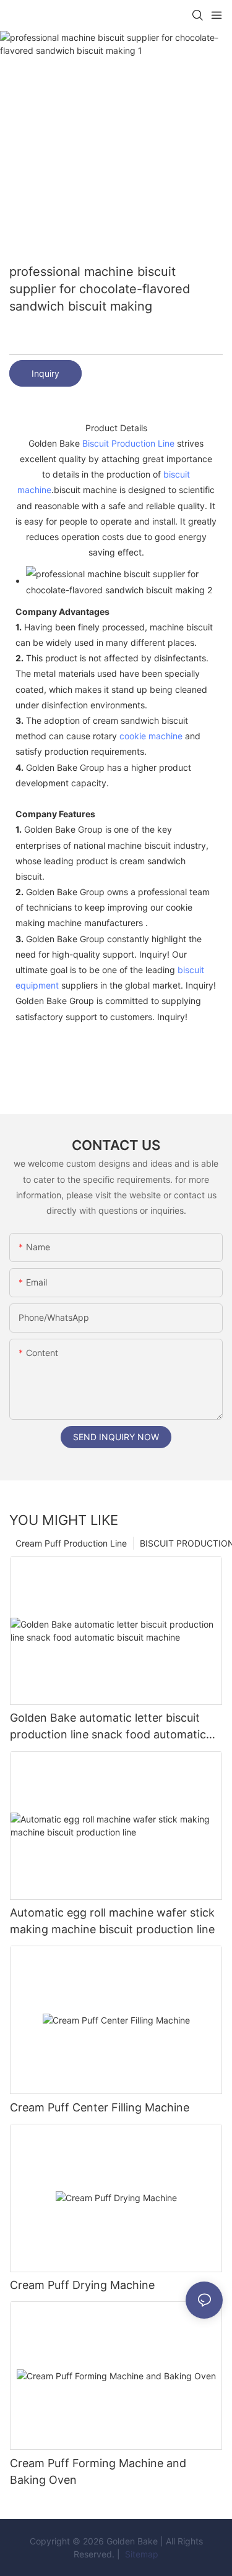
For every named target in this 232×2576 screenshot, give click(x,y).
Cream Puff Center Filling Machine (100, 2107)
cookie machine (151, 736)
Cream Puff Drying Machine (82, 2285)
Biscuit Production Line (128, 443)
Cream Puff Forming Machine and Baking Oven (98, 2471)
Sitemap (140, 2554)
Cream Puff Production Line (71, 1543)
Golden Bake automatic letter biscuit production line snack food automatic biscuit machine (108, 1727)
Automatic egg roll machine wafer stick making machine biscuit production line (112, 1921)
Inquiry (45, 373)
